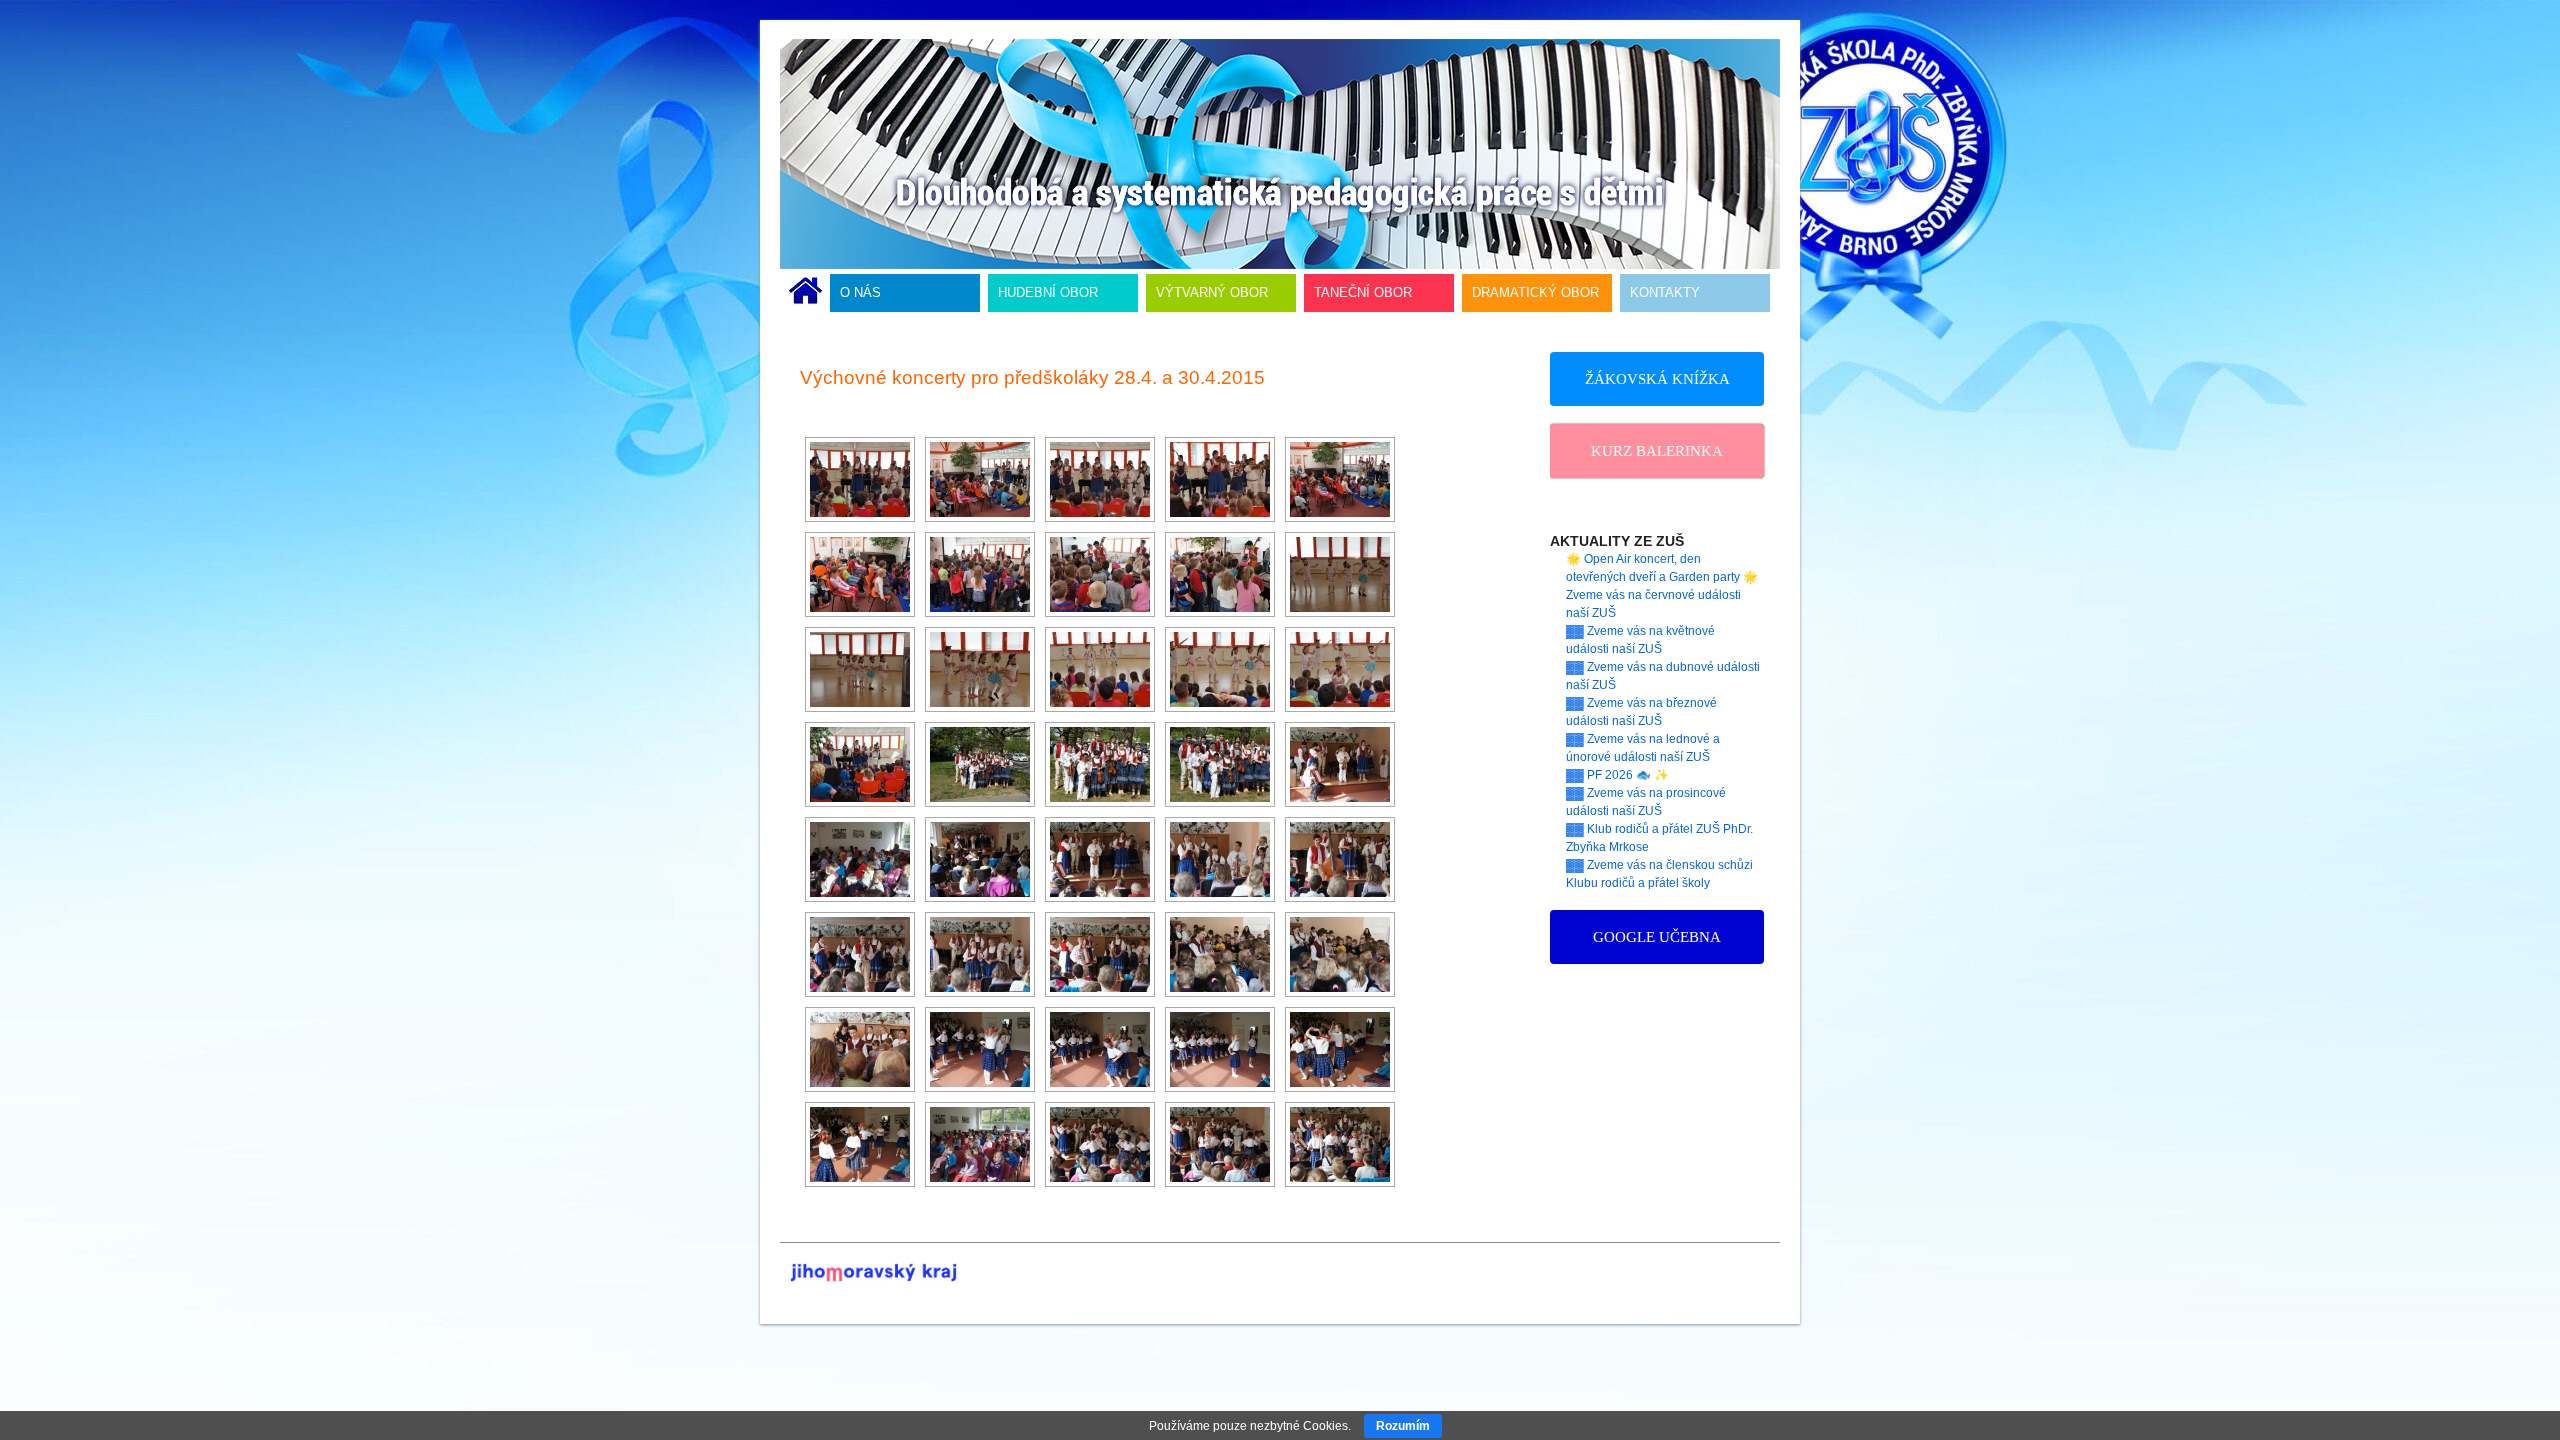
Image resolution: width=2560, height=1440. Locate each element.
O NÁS (860, 292)
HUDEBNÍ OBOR (1048, 292)
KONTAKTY (1665, 292)
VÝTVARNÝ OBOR (1212, 292)
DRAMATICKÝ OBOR (1535, 292)
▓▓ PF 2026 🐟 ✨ (1617, 775)
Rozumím (1403, 1426)
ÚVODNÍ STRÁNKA (805, 293)
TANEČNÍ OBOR (1363, 292)
